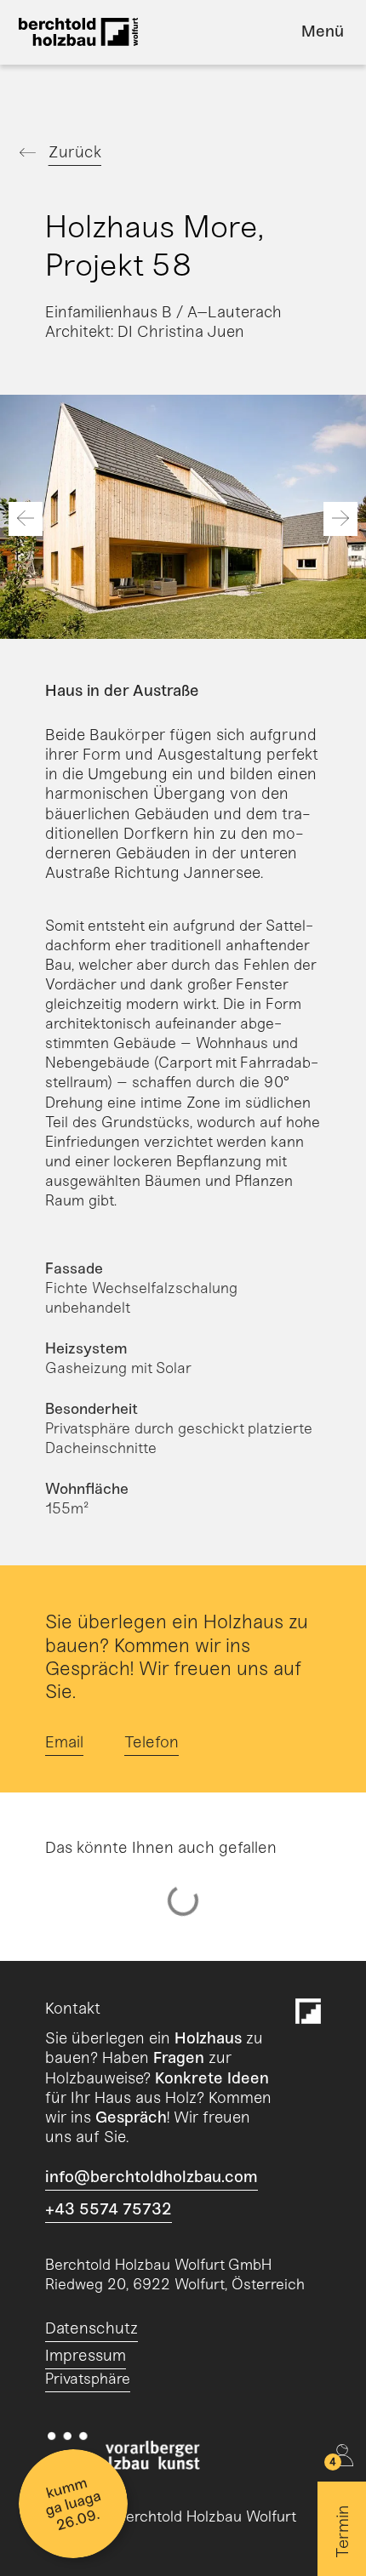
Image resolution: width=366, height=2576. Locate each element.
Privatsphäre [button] (88, 2379)
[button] (26, 519)
